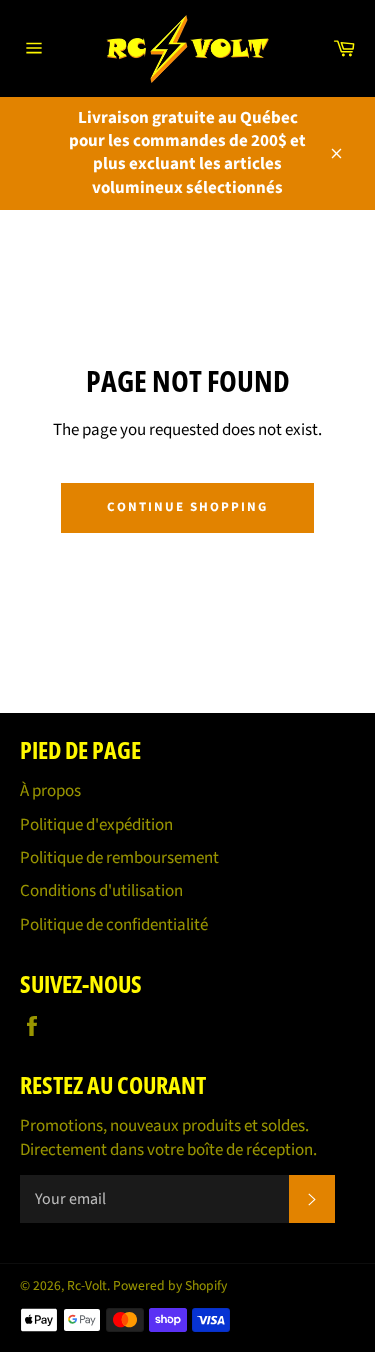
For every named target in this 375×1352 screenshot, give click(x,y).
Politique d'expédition (96, 825)
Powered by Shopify (170, 1285)
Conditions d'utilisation (101, 891)
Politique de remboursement (119, 858)
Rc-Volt (87, 1285)
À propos (50, 791)
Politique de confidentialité (114, 925)
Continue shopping (187, 507)
